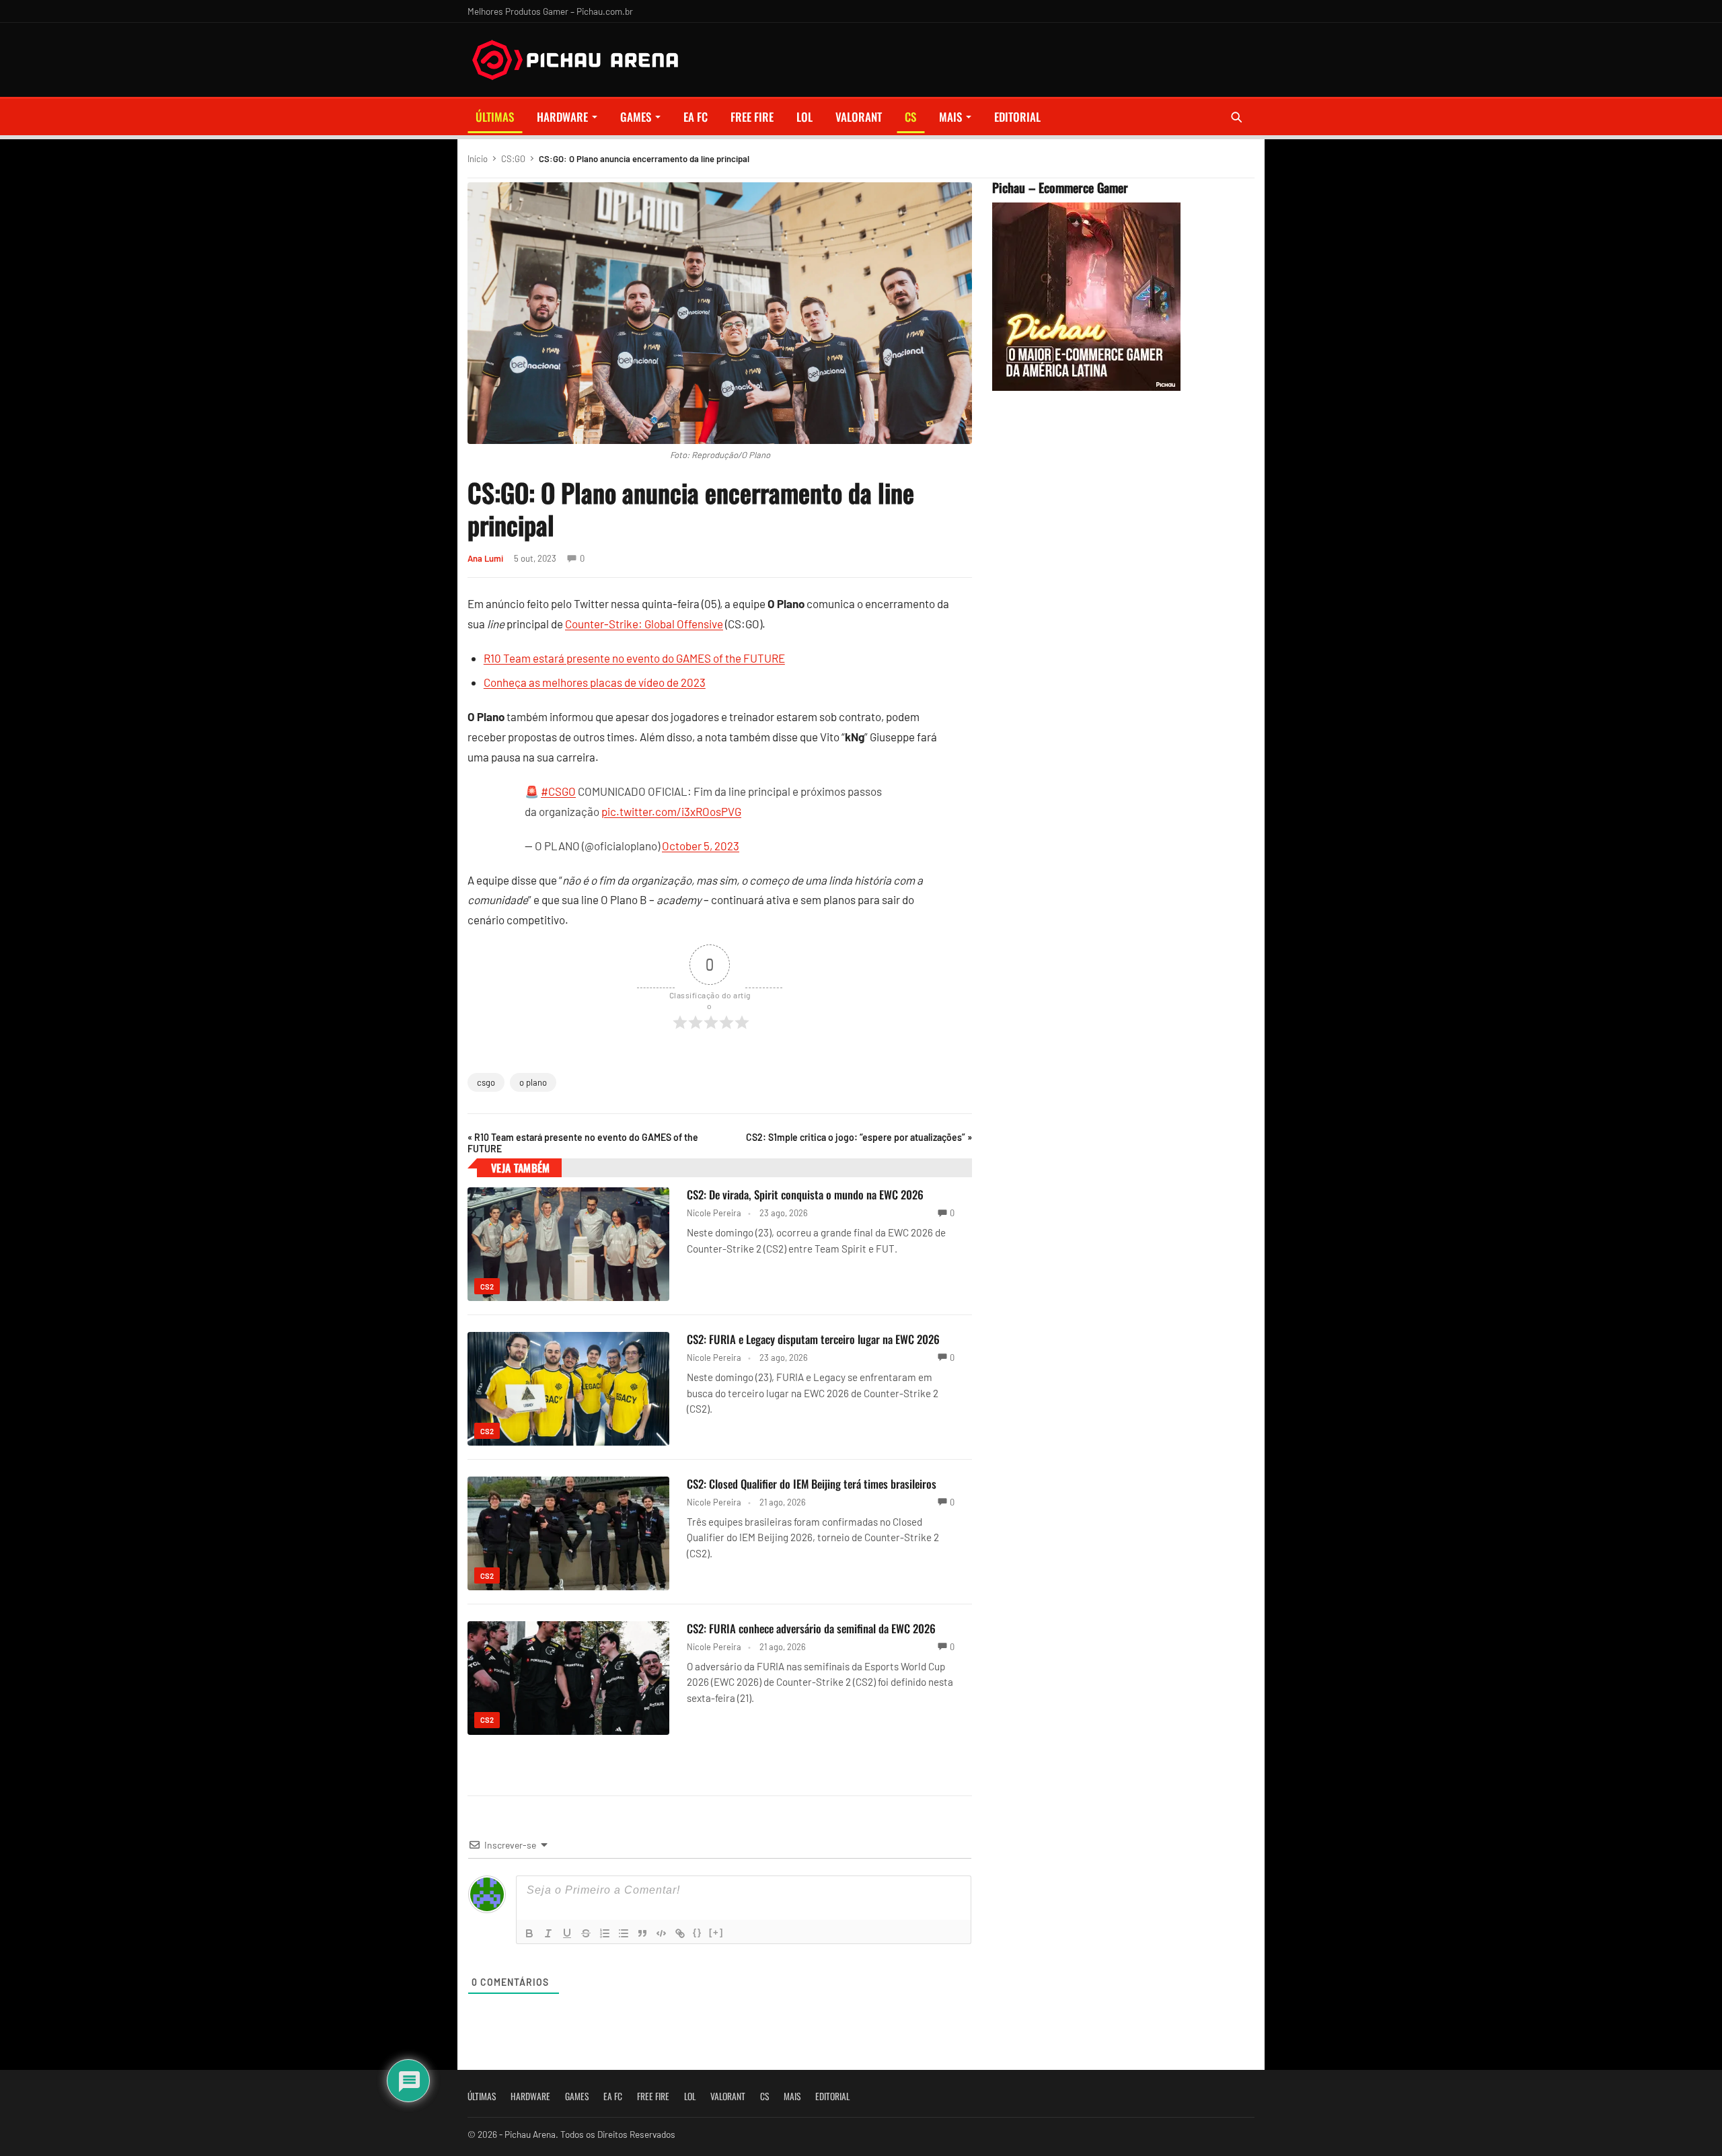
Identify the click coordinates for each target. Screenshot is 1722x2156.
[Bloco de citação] (642, 1933)
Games (636, 117)
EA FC (696, 117)
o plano (533, 1082)
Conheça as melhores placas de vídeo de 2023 (595, 682)
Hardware (562, 117)
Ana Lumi (485, 558)
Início (478, 159)
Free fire (752, 117)
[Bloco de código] (661, 1933)
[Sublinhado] (567, 1933)
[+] (716, 1932)
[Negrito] (529, 1933)
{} (698, 1932)
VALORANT (859, 117)
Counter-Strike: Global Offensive (644, 624)
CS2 (487, 1287)
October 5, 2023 (701, 846)
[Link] (680, 1933)
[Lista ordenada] (605, 1933)
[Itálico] (548, 1933)
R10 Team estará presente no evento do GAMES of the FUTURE (634, 658)
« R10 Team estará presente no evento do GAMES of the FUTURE (583, 1143)
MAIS (950, 117)
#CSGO (558, 791)
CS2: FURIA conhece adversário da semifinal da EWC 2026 (811, 1628)
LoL (804, 117)
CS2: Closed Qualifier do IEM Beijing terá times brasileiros (812, 1484)
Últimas (495, 117)
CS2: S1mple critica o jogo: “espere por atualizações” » (859, 1137)
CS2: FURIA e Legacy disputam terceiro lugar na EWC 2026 (813, 1339)
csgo (486, 1082)
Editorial (1017, 117)
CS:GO (513, 159)
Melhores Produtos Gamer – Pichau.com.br (550, 11)
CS (910, 117)
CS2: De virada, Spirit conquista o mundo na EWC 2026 (805, 1194)
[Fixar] (586, 1933)
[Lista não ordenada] (624, 1933)
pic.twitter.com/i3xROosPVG (671, 811)
